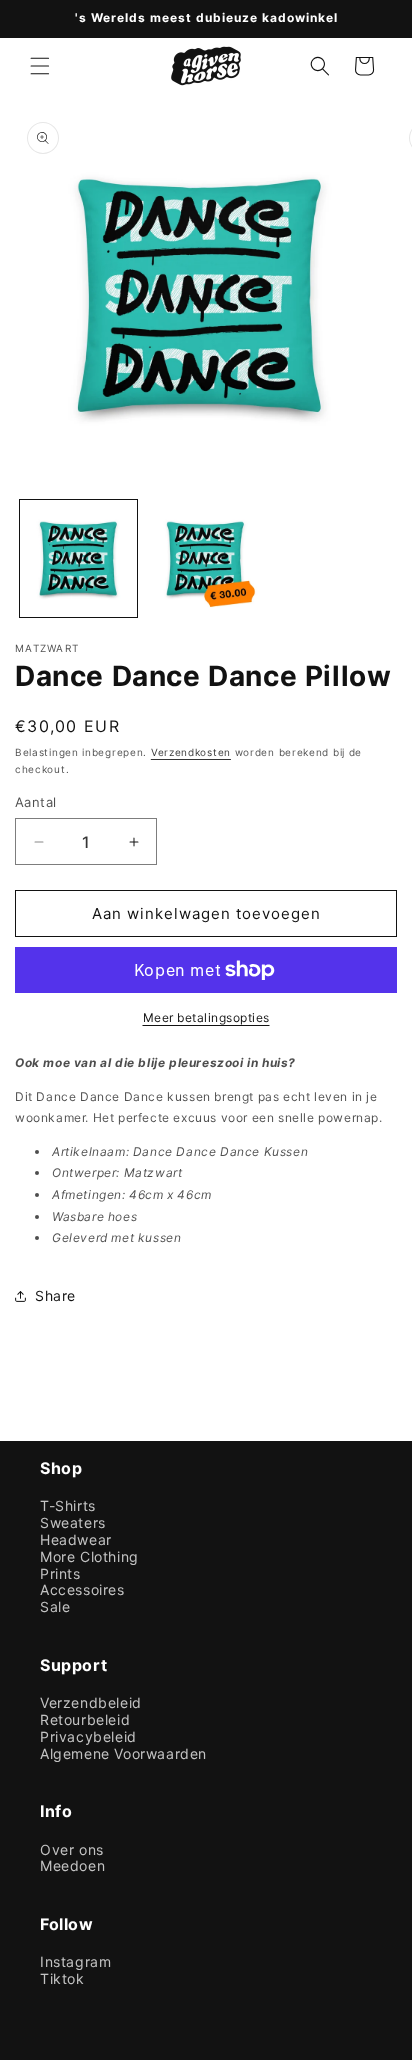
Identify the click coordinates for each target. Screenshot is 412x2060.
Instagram (75, 1962)
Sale (55, 1607)
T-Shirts (68, 1506)
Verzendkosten (191, 752)
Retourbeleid (85, 1720)
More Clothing (89, 1557)
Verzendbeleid (91, 1703)
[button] (40, 66)
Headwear (76, 1540)
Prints (60, 1574)
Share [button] (55, 1295)
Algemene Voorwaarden (123, 1754)
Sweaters (73, 1523)
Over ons (72, 1850)
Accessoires (82, 1590)
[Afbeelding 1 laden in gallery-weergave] (78, 558)
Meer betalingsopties (206, 1017)
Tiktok (62, 1979)
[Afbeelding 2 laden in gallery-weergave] (205, 558)
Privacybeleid (88, 1737)
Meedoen (72, 1866)
